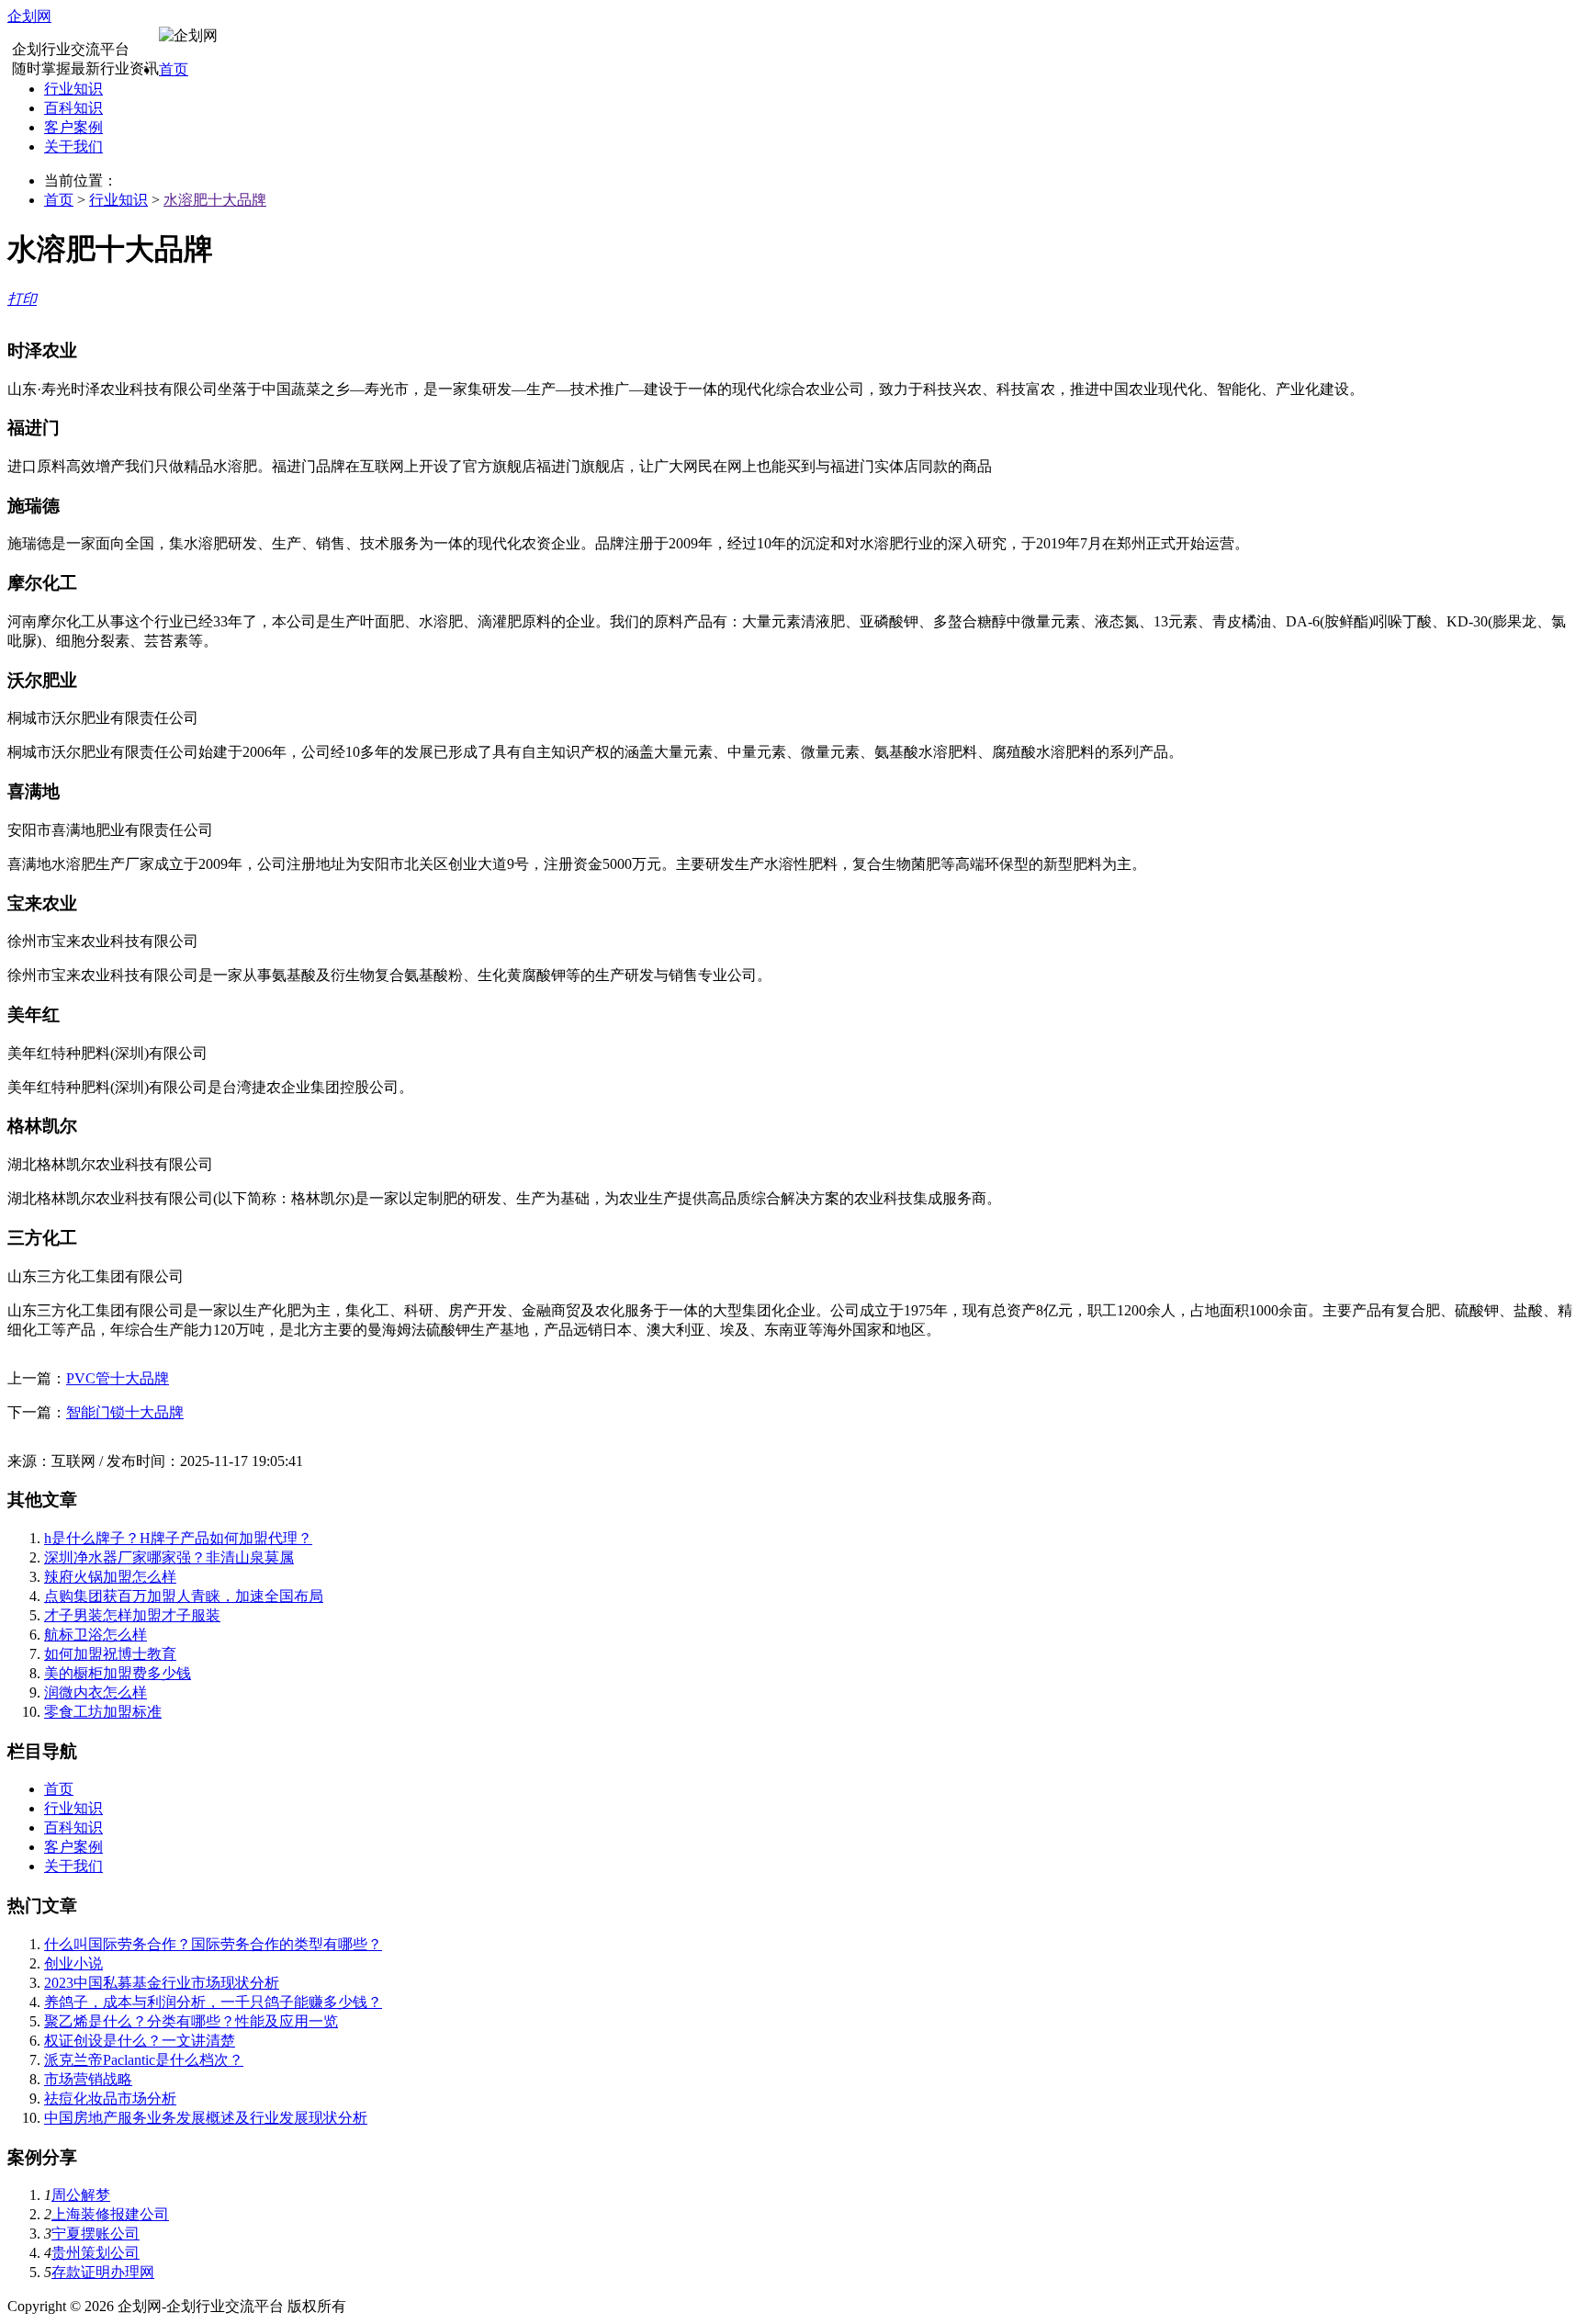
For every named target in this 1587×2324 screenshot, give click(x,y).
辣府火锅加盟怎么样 (110, 1577)
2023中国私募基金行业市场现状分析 (162, 1983)
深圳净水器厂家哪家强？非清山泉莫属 (169, 1557)
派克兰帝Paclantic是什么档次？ (144, 2060)
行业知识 (73, 89)
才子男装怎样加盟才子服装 (132, 1615)
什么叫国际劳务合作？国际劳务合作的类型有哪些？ (213, 1944)
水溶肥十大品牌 (215, 200)
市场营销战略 (88, 2079)
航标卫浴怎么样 (96, 1635)
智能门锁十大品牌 (125, 1412)
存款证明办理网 (103, 2272)
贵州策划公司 (96, 2253)
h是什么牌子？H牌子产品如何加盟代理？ (178, 1538)
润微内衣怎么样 (96, 1692)
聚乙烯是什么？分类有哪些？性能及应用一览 (191, 2021)
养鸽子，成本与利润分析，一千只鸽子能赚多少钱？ (213, 2002)
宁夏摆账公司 (96, 2234)
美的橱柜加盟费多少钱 (118, 1673)
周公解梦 (81, 2195)
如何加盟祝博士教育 (110, 1654)
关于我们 (73, 147)
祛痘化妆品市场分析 (110, 2098)
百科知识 (73, 108)
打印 (22, 299)
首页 (174, 69)
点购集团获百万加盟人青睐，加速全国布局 (184, 1596)
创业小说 (73, 1963)
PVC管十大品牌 (118, 1378)
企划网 (29, 16)
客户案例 (73, 127)
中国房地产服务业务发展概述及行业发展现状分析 (206, 2118)
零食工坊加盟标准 (103, 1712)
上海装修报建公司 (110, 2214)
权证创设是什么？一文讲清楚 (140, 2041)
